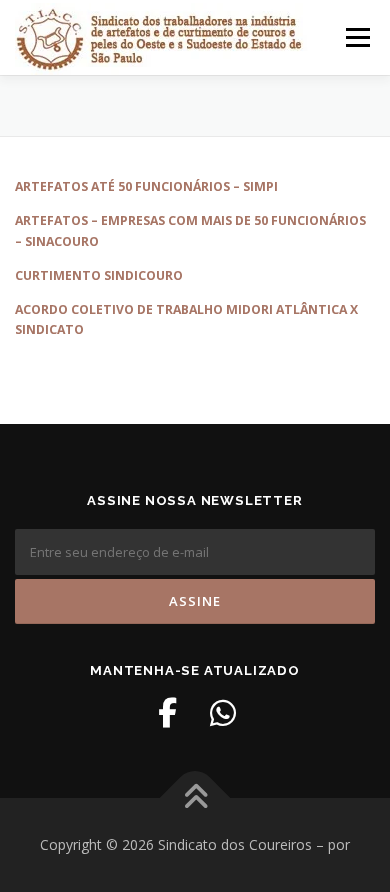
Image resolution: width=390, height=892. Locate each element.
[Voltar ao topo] (195, 798)
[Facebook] (167, 713)
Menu (356, 37)
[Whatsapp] (223, 713)
